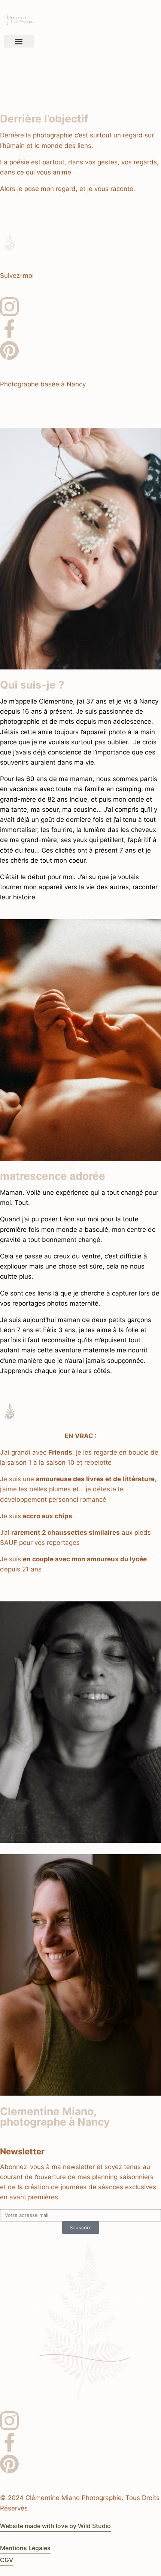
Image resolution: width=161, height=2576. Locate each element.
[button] (19, 41)
